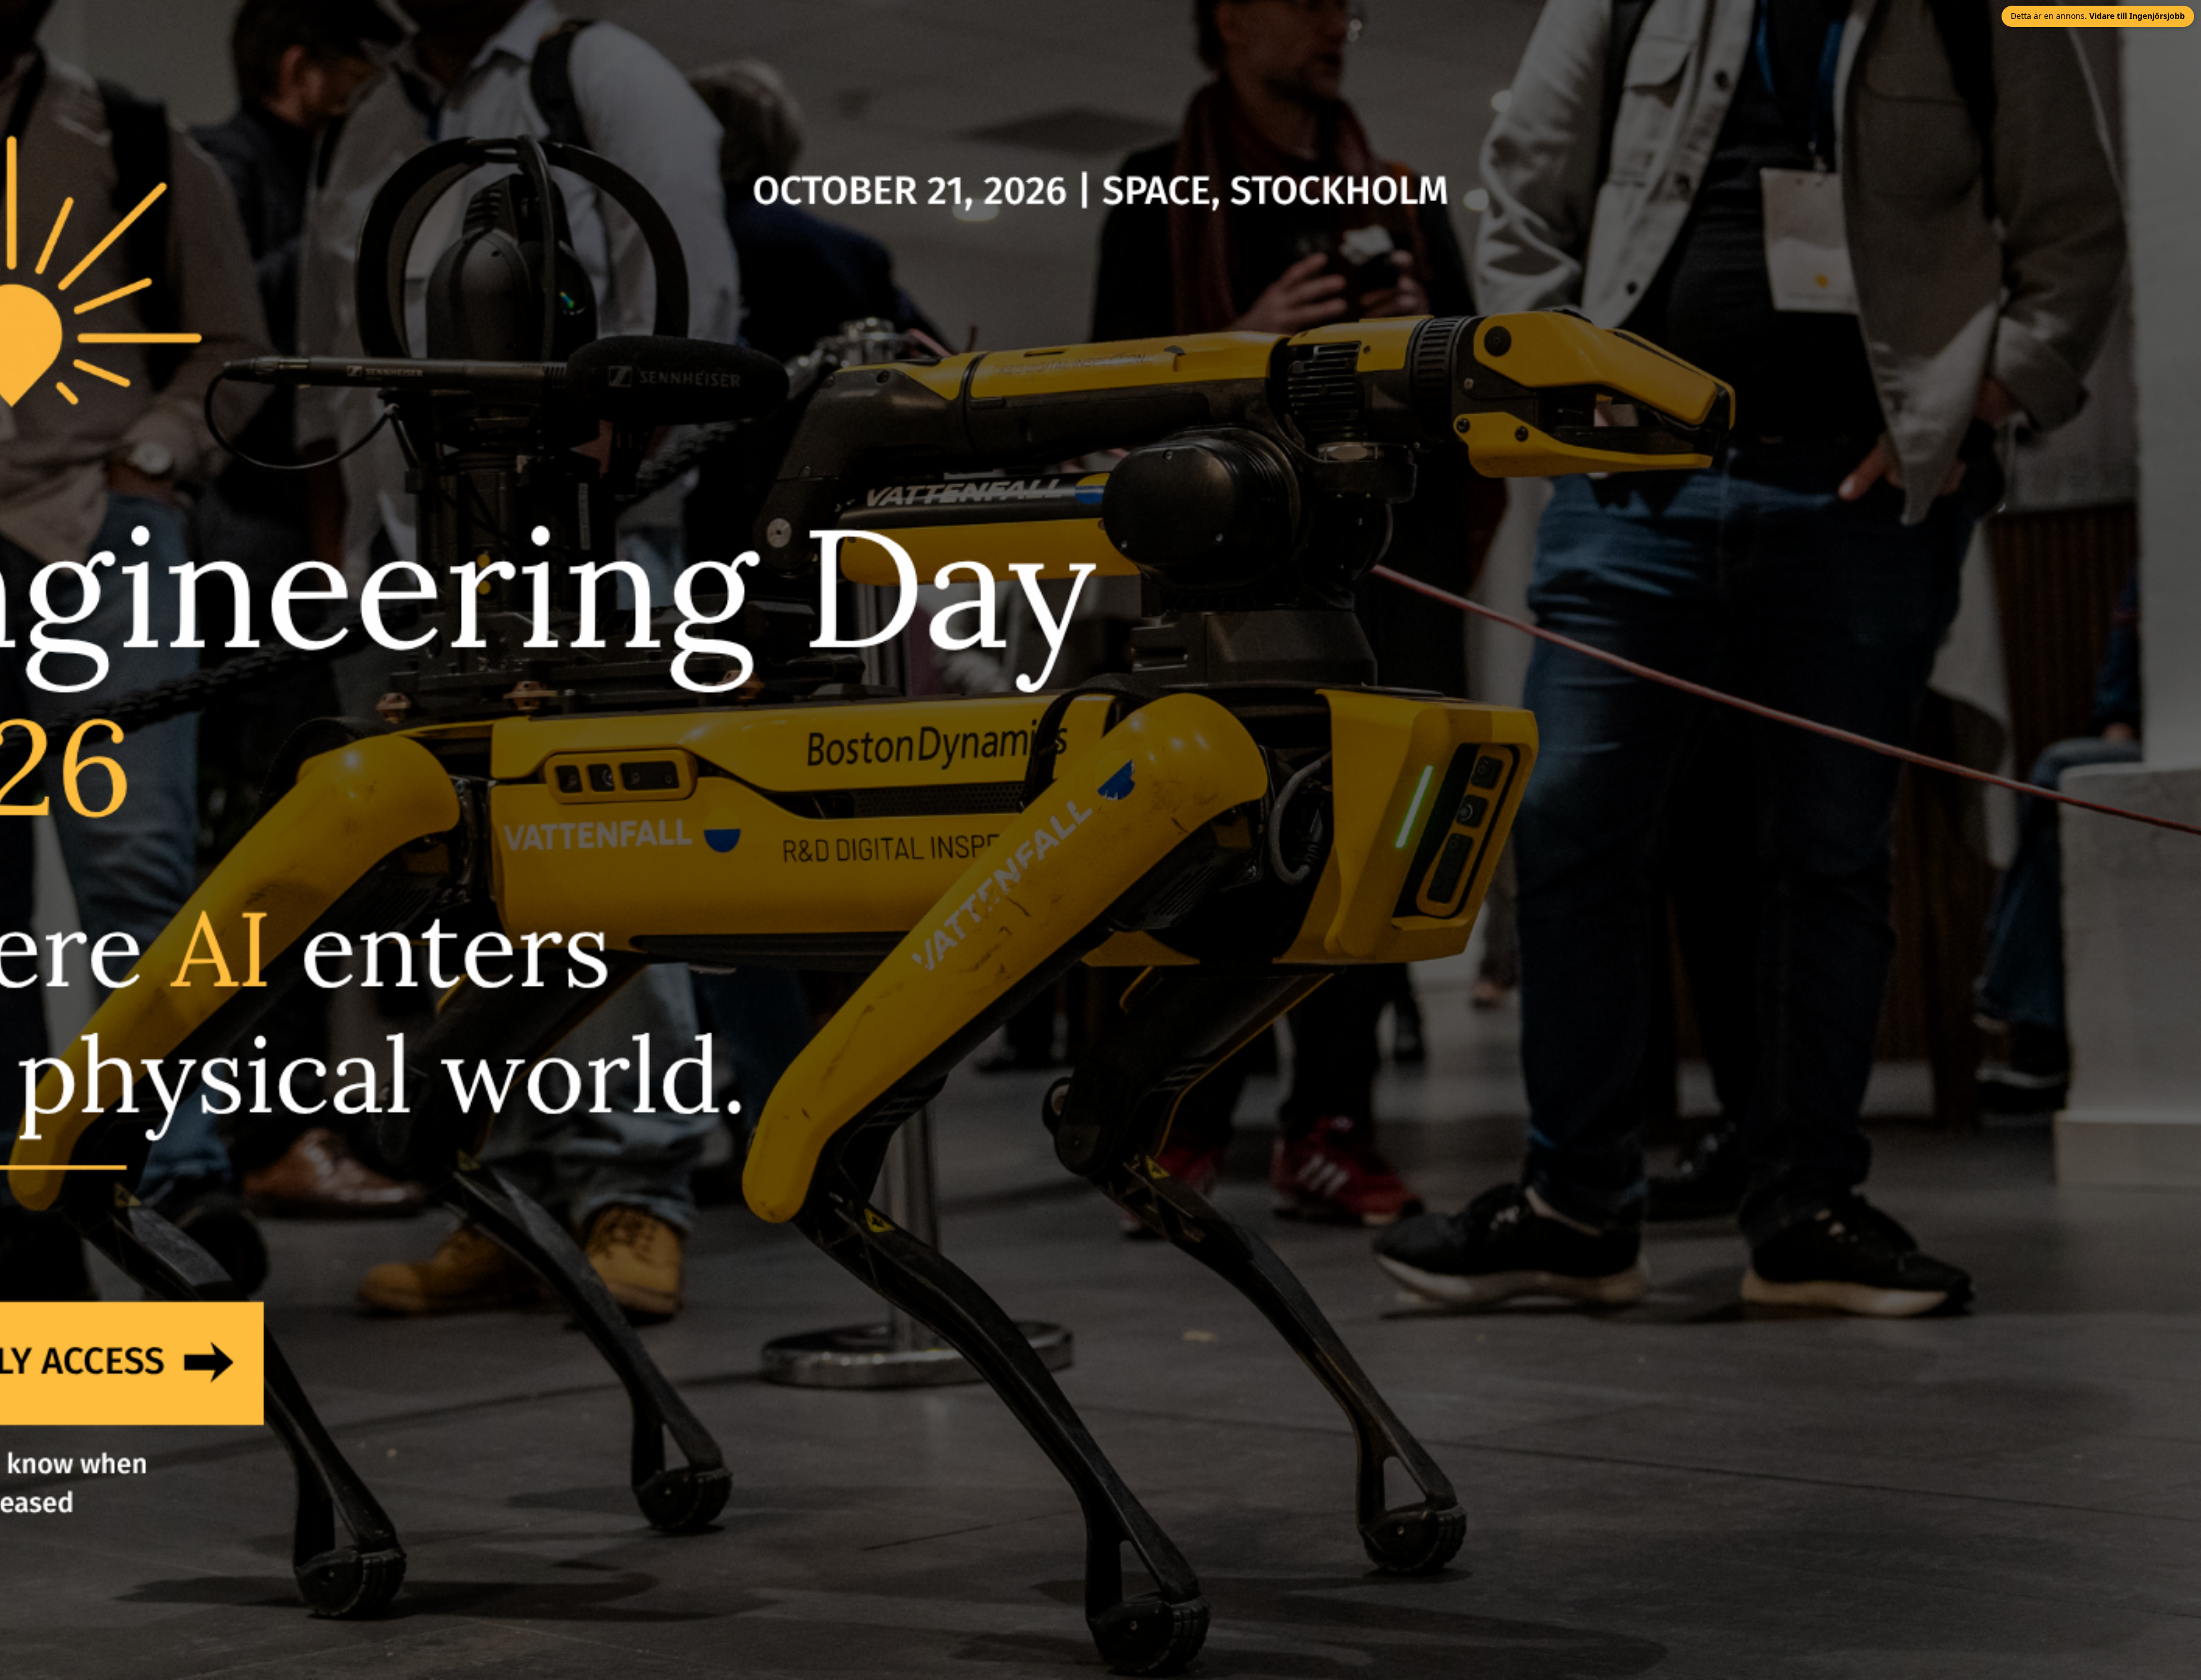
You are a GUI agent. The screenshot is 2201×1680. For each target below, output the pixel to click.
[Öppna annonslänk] (1100, 840)
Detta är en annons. (2098, 16)
